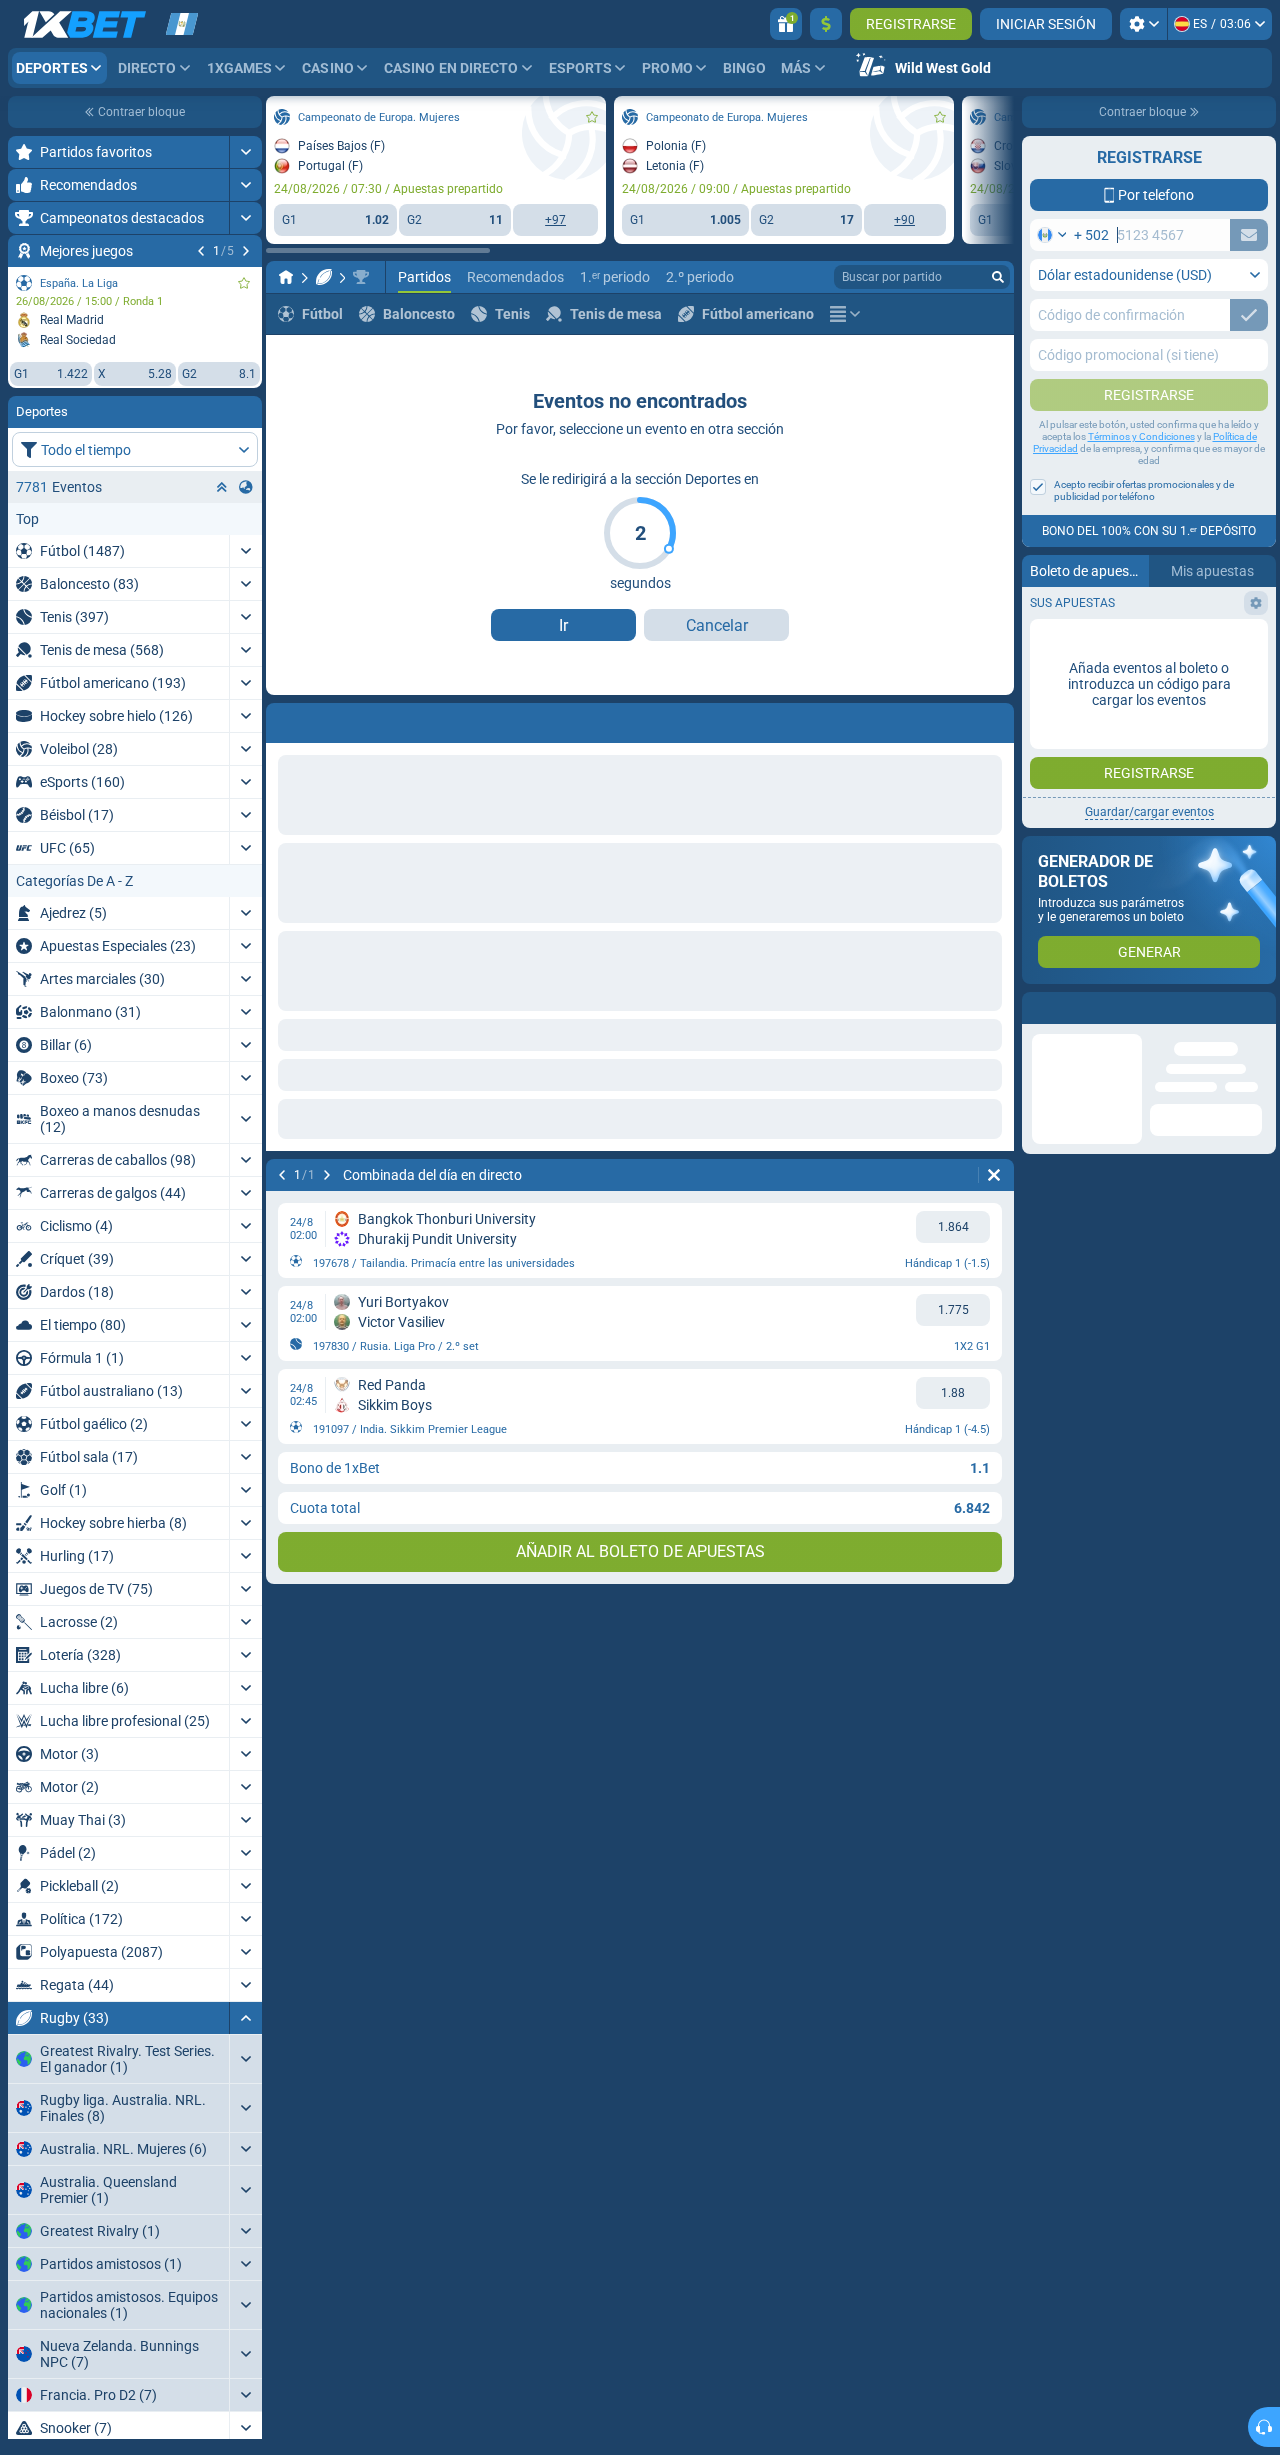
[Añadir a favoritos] (244, 283)
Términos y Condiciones (1141, 436)
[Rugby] (324, 277)
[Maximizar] (245, 152)
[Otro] (845, 314)
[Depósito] (826, 24)
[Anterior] (201, 251)
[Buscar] (998, 277)
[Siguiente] (246, 251)
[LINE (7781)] (286, 277)
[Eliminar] (994, 719)
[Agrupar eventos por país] (246, 487)
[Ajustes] (1143, 24)
